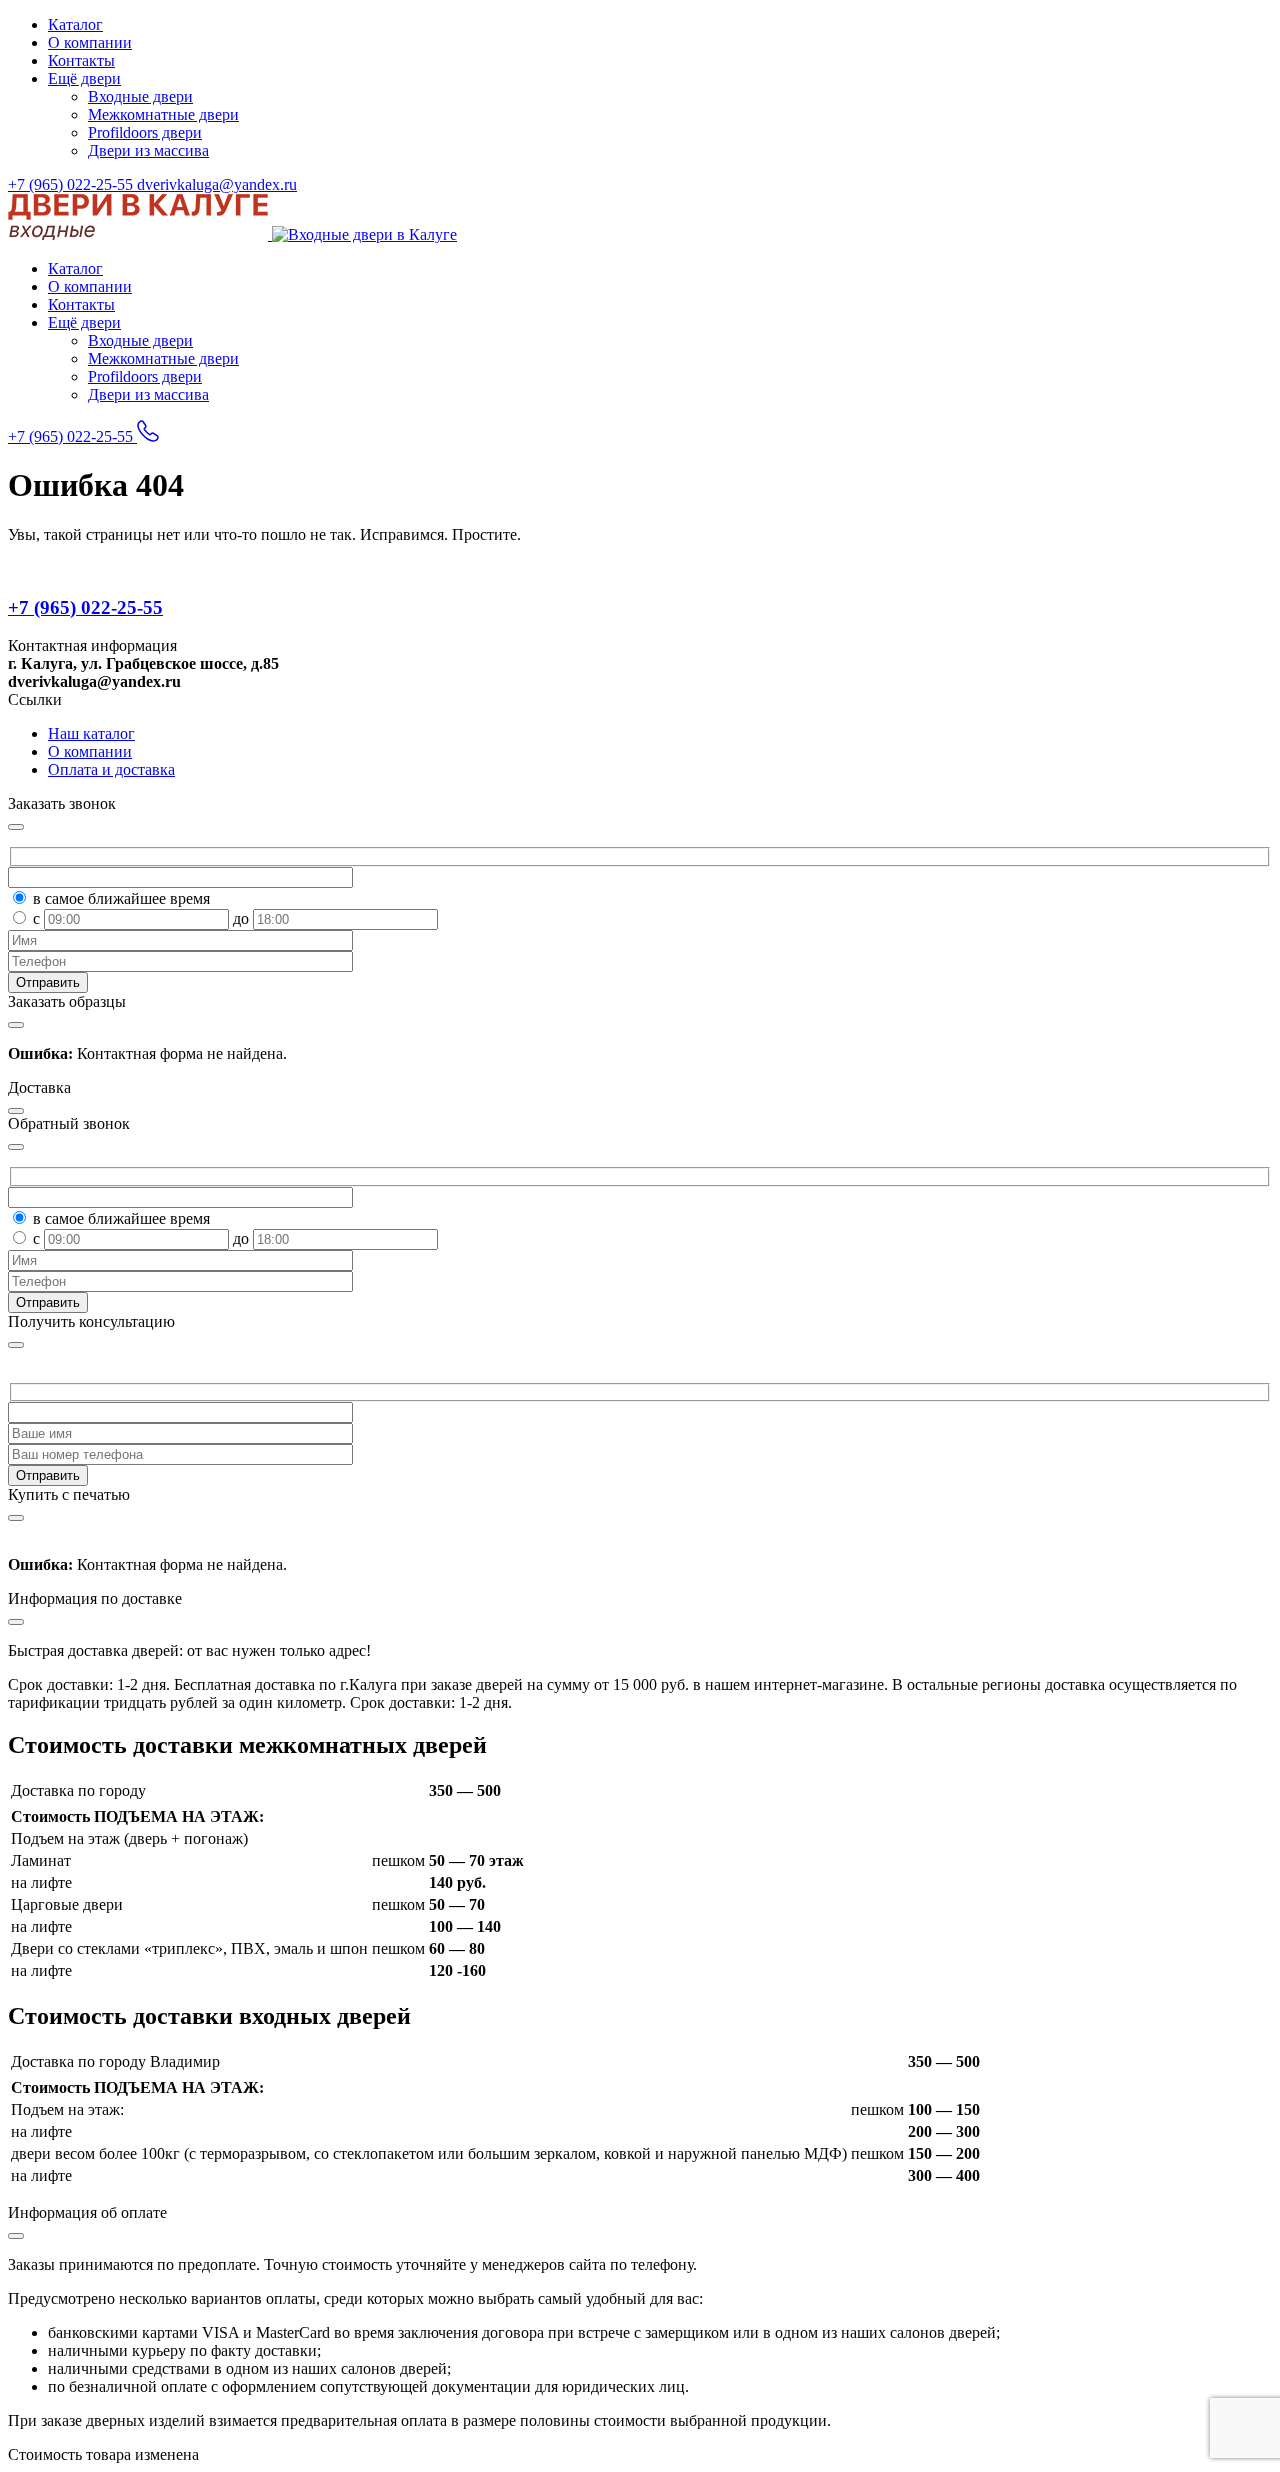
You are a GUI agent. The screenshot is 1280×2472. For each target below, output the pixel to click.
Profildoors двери (145, 132)
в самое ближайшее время (121, 898)
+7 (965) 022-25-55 (72, 184)
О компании (90, 42)
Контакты (81, 60)
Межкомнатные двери (163, 114)
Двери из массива (148, 150)
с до (143, 918)
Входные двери (140, 96)
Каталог (75, 24)
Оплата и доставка (111, 769)
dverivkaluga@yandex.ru (217, 184)
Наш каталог (91, 733)
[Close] (16, 1345)
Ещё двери (84, 78)
